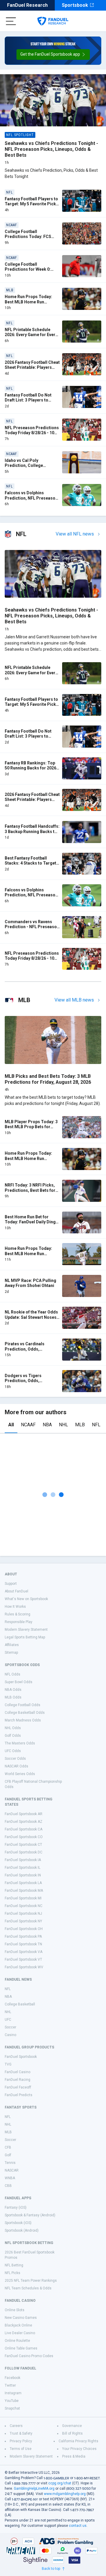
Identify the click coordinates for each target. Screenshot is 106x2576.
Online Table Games (21, 2348)
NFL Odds (13, 1674)
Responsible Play (19, 1622)
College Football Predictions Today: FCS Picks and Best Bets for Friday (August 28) (28, 239)
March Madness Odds (23, 1720)
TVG (8, 2064)
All (11, 1425)
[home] (53, 21)
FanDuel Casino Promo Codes (29, 2356)
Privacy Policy (21, 2441)
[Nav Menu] (11, 21)
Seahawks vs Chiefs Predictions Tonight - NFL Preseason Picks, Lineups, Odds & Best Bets (51, 149)
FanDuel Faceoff (18, 2087)
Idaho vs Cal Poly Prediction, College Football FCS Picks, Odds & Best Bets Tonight (32, 468)
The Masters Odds (20, 1743)
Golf (8, 2155)
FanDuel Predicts (19, 2095)
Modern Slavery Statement (26, 1630)
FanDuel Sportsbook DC (24, 1852)
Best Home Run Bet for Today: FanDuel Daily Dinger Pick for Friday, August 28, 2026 (32, 1225)
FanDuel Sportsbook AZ (24, 1822)
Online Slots (15, 2310)
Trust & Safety (21, 2433)
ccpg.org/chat (60, 2483)
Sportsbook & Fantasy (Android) (30, 2215)
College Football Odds (23, 1705)
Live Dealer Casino (20, 2333)
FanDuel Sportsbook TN (23, 1944)
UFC (8, 2020)
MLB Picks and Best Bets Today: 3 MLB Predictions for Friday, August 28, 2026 (48, 1079)
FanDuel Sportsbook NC (24, 1906)
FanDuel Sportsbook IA (23, 1860)
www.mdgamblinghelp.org (65, 2494)
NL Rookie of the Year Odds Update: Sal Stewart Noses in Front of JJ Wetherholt (31, 1317)
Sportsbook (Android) (22, 2230)
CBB (8, 2186)
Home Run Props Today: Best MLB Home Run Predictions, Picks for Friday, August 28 (28, 1256)
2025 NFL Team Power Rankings (31, 2281)
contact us (78, 2526)
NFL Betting (14, 2265)
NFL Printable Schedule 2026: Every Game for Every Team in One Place (31, 335)
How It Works (15, 1607)
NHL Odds (13, 1728)
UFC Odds (13, 1751)
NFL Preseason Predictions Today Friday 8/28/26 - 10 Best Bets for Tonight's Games (32, 436)
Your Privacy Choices (79, 2449)
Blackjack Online (18, 2325)
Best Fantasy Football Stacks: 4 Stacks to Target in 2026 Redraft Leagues (30, 863)
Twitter (10, 2385)
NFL (96, 1425)
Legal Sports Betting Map (25, 1637)
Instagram (13, 2393)
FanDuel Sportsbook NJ (23, 1914)
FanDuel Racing (18, 2080)
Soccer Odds (15, 1759)
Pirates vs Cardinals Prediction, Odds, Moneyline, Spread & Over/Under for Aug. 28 (27, 1352)
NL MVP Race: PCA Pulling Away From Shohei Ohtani (30, 1283)
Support (11, 1584)
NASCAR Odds (16, 1766)
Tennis (10, 2163)
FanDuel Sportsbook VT (23, 1959)
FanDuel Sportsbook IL (23, 1868)
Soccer (10, 2027)
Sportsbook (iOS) (18, 2223)
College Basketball (20, 2004)
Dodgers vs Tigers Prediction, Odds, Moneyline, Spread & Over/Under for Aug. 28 (27, 1383)
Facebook (13, 2378)
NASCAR (12, 2170)
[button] (53, 54)
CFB (8, 2147)
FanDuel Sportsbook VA (24, 1952)
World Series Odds (20, 1774)
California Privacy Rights (78, 2441)
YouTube (12, 2401)
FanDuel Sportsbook (21, 2057)
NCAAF (28, 1425)
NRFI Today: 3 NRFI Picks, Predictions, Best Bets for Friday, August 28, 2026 (30, 1190)
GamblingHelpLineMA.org (34, 2489)
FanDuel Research (27, 5)
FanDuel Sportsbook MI (23, 1898)
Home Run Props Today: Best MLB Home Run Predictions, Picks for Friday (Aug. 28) (28, 304)
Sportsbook (75, 5)
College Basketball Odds (25, 1713)
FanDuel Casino (18, 2072)
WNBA (10, 2178)
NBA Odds (13, 1690)
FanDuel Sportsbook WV (24, 1967)
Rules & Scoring (18, 1614)
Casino (10, 2035)
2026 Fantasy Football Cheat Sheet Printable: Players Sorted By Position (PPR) (32, 367)
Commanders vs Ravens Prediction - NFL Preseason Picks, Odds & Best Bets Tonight (32, 930)
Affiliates (12, 1645)
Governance (72, 2426)
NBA (47, 1425)
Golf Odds (13, 1736)
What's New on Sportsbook (26, 1599)
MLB (80, 1425)
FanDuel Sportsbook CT (23, 1845)
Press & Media (74, 2456)
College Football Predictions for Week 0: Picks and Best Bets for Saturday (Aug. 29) (28, 272)
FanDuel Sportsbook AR (24, 1814)
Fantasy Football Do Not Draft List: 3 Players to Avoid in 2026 (28, 400)
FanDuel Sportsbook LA (23, 1883)
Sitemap (11, 1653)
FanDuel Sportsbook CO (24, 1837)
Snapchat (12, 2408)
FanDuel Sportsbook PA (23, 1936)
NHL (63, 1425)
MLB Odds (13, 1697)
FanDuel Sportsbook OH (24, 1929)
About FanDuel (16, 1591)
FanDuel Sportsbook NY (23, 1921)
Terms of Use (21, 2449)
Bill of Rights (72, 2433)
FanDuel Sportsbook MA (24, 1891)
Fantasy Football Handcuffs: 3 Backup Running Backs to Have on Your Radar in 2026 (32, 831)
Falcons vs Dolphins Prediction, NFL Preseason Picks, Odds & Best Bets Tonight (31, 501)
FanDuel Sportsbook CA (24, 1829)
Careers (16, 2426)
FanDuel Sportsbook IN (23, 1875)
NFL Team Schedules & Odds (28, 2288)
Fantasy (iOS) (16, 2207)
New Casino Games (21, 2318)
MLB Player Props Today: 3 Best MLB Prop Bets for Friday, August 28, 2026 (31, 1127)
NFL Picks (13, 2273)
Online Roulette (17, 2341)
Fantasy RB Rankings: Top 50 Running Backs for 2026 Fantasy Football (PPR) (30, 768)
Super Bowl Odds (19, 1682)
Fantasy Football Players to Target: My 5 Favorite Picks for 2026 (32, 204)
